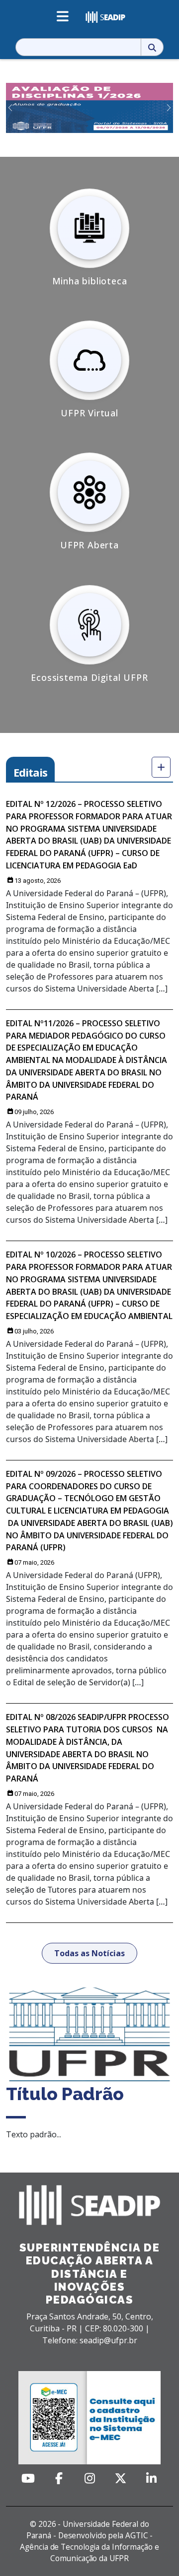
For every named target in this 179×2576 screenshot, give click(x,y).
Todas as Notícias (89, 1953)
